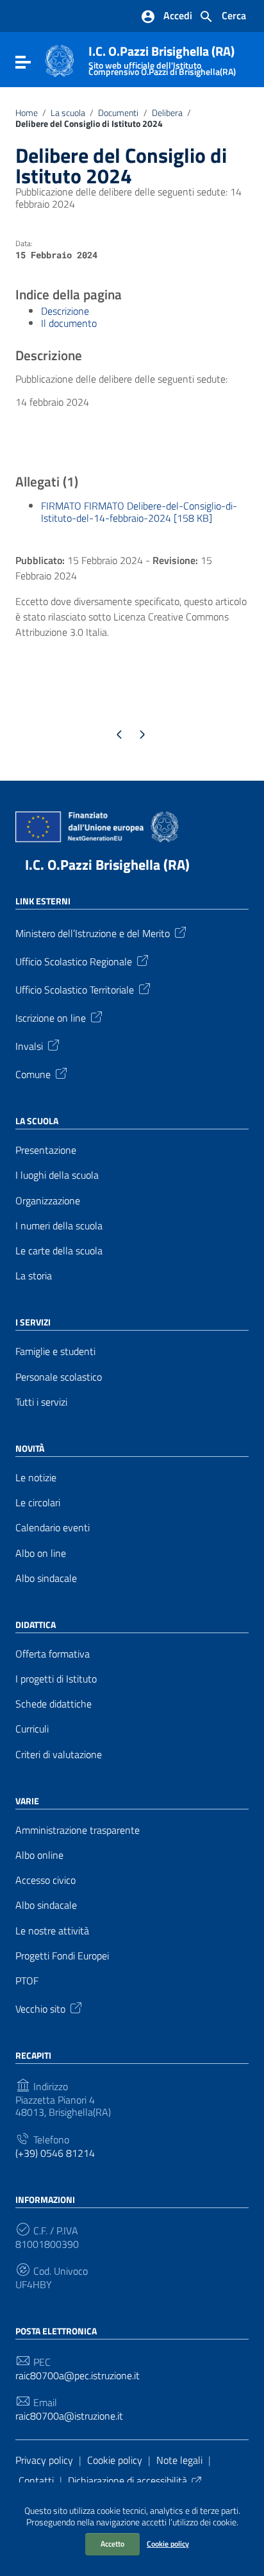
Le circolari (38, 1503)
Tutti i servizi (41, 1402)
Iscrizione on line (51, 1017)
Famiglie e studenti (55, 1351)
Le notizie (36, 1478)
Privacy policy (44, 2460)
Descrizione (65, 311)
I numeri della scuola (59, 1226)
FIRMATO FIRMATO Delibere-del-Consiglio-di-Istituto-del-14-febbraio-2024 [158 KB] (139, 512)
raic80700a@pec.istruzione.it (78, 2376)
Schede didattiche (54, 1704)
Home (27, 113)
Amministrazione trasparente (78, 1830)
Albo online (39, 1855)
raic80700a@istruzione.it (69, 2416)
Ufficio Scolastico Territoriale (75, 989)
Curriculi (32, 1729)
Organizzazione (48, 1201)
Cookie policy (168, 2544)
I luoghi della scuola (57, 1175)
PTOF (27, 1981)
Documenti (118, 113)
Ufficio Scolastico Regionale (74, 961)
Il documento (69, 323)
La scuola (68, 113)
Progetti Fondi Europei (62, 1956)
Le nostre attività (52, 1931)
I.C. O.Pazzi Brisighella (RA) (162, 58)
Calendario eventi (53, 1528)
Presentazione (46, 1150)
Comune (33, 1074)
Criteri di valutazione (59, 1755)
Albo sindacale (46, 1578)
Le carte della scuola (59, 1251)
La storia (34, 1276)
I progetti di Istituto (56, 1679)
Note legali (179, 2460)
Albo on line (41, 1553)
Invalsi (29, 1045)
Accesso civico (45, 1880)
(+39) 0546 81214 (55, 2153)
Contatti (36, 2480)
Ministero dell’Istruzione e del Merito (93, 933)
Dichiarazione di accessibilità (128, 2480)
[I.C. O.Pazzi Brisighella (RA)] (60, 60)
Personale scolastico (59, 1377)
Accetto (112, 2544)
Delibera (167, 113)
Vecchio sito (40, 2008)
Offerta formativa (53, 1654)
